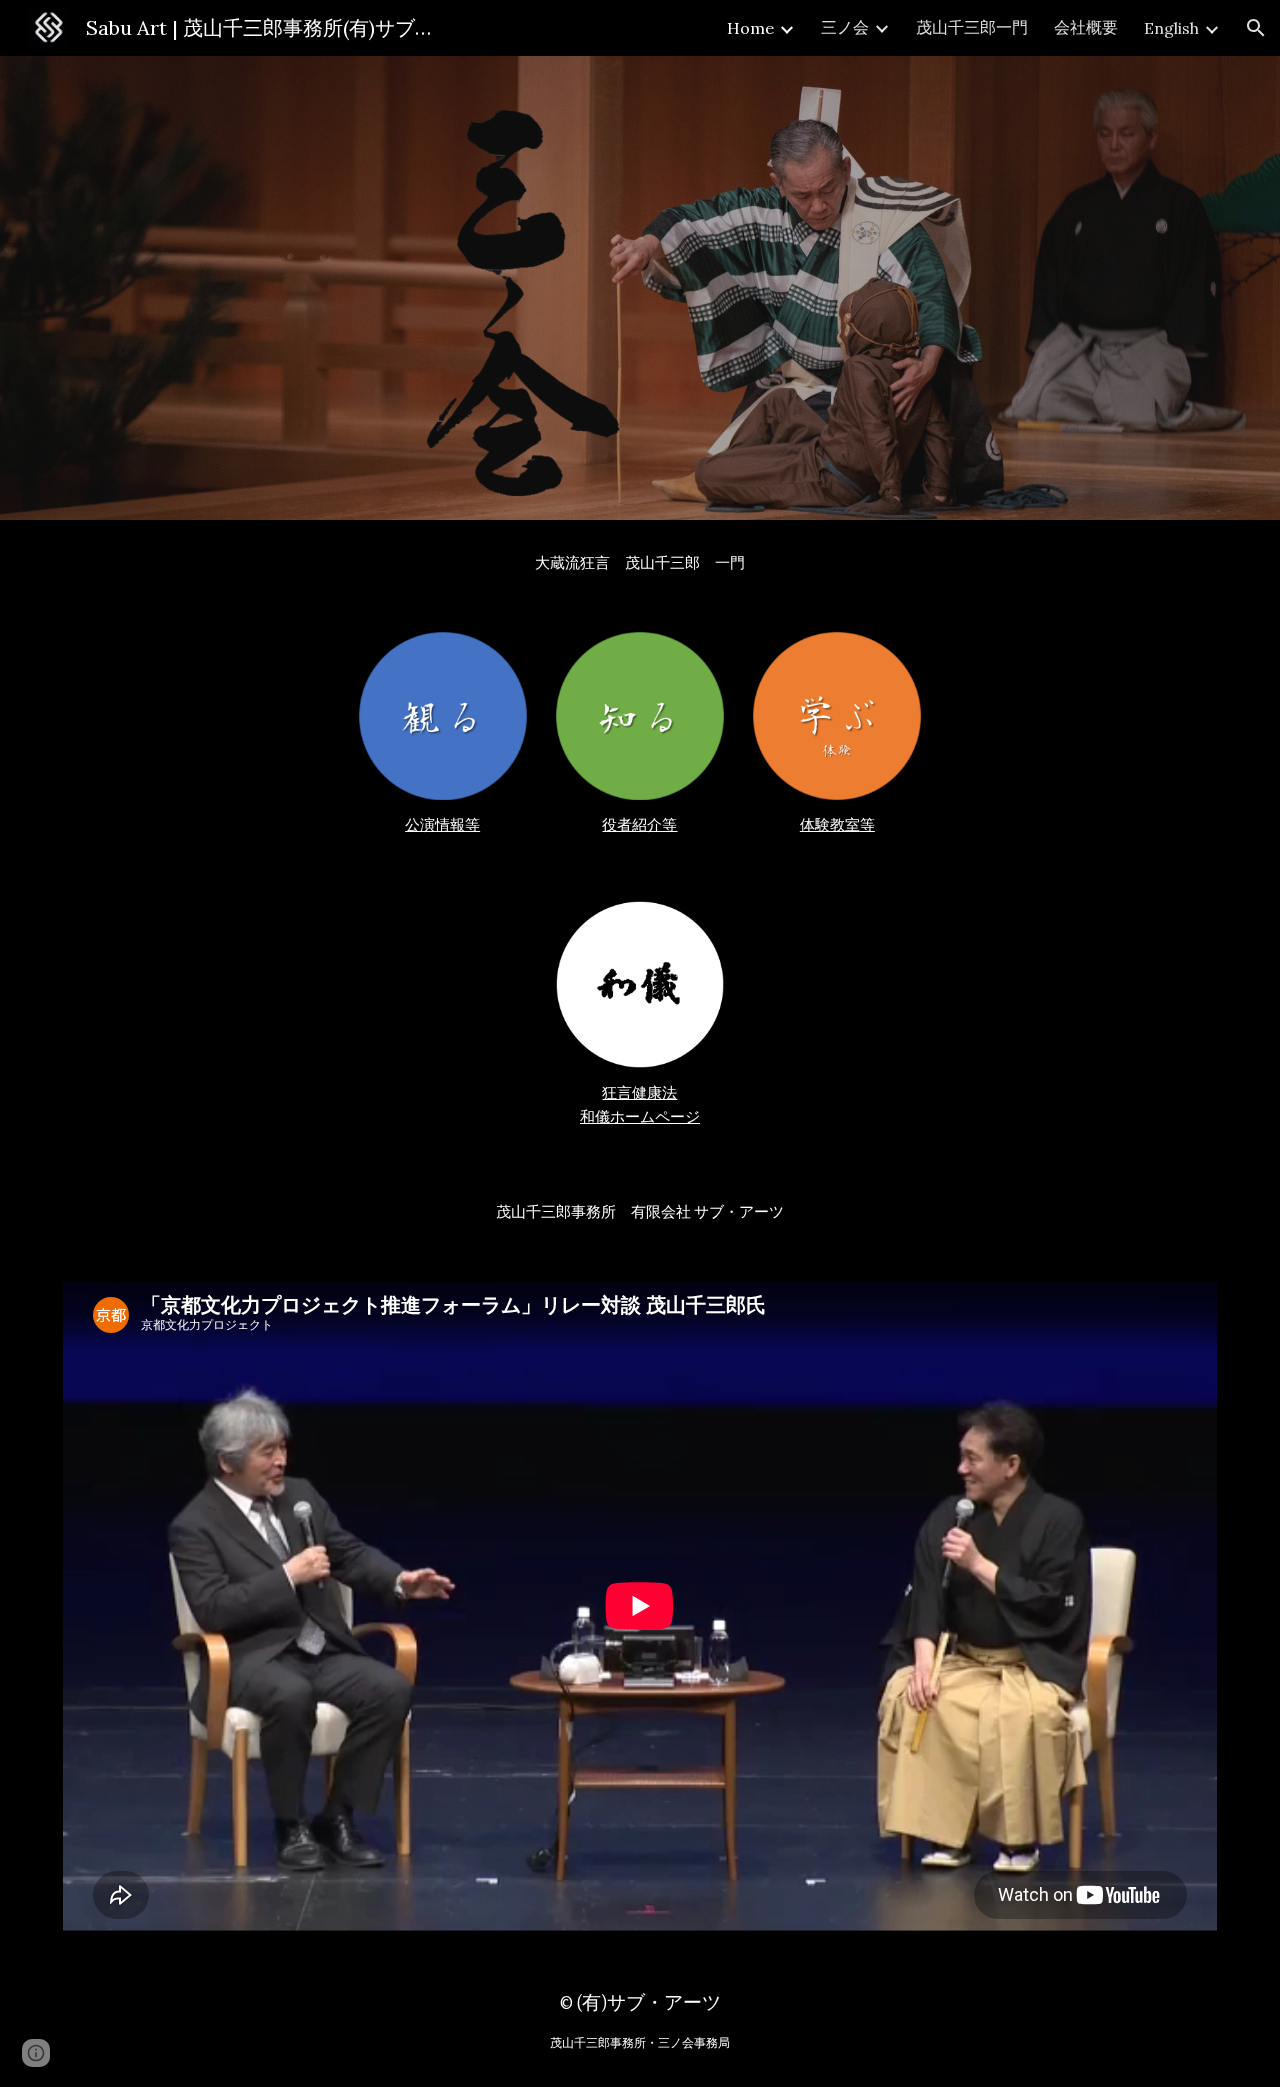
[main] (640, 564)
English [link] (1171, 28)
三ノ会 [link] (845, 27)
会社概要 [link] (1086, 27)
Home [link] (750, 28)
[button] (1256, 28)
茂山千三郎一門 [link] (972, 27)
